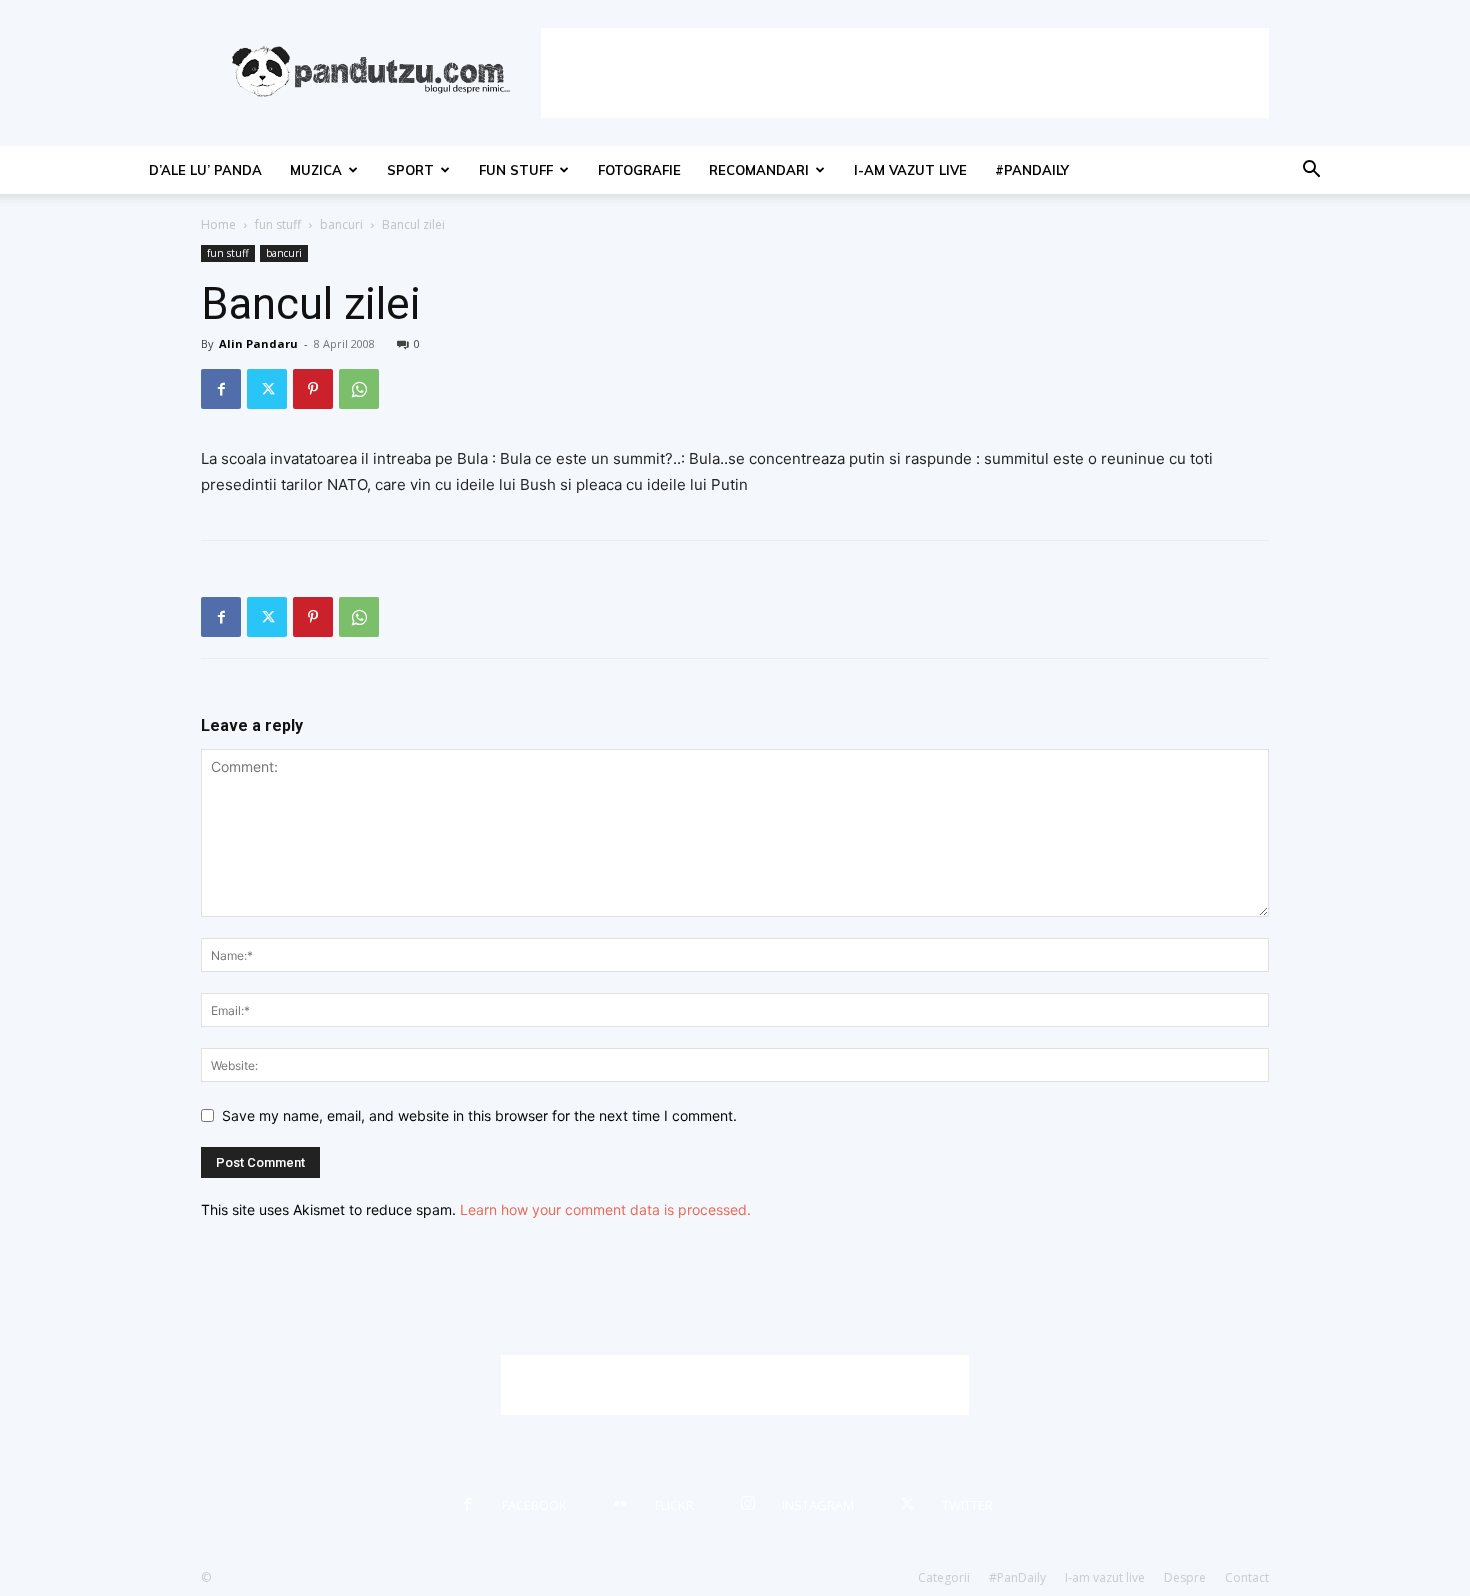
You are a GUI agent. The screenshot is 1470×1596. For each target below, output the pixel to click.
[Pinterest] (313, 389)
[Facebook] (221, 389)
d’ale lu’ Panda (205, 170)
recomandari (759, 170)
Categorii (944, 1577)
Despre (1185, 1577)
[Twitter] (267, 389)
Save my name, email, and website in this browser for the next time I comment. (479, 1115)
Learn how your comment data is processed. (605, 1209)
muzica (316, 170)
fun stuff (516, 170)
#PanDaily (1032, 170)
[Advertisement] (905, 73)
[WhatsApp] (359, 389)
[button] (1311, 171)
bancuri (341, 224)
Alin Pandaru (258, 343)
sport (410, 170)
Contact (1247, 1577)
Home (218, 224)
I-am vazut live (910, 170)
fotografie (639, 170)
